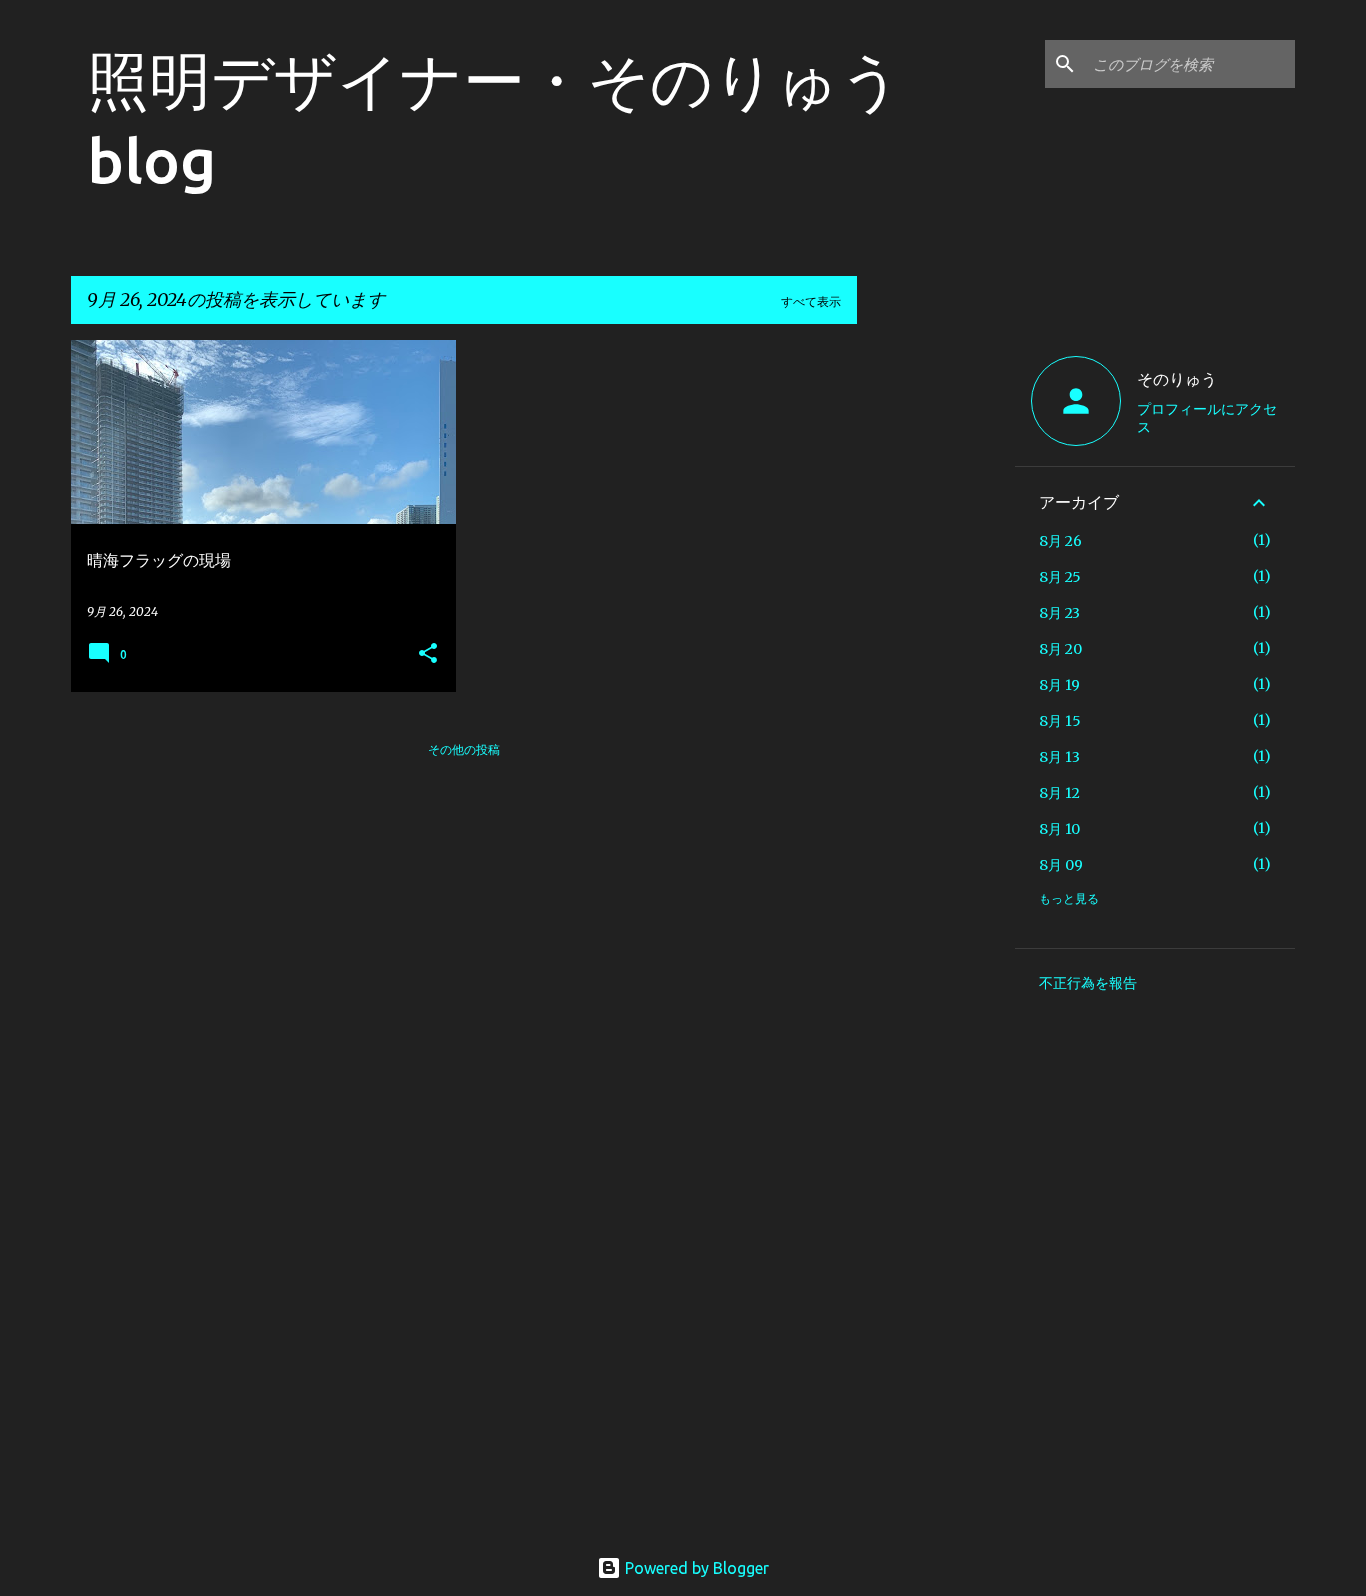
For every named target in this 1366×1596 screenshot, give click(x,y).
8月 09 (1061, 865)
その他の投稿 (464, 749)
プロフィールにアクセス (1207, 418)
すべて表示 (811, 301)
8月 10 (1059, 829)
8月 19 (1059, 685)
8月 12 (1059, 793)
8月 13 (1059, 757)
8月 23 (1059, 613)
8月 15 (1060, 721)
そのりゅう (1177, 379)
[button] (428, 654)
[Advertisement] (936, 640)
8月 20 (1060, 649)
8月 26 (1060, 541)
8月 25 (1060, 577)
